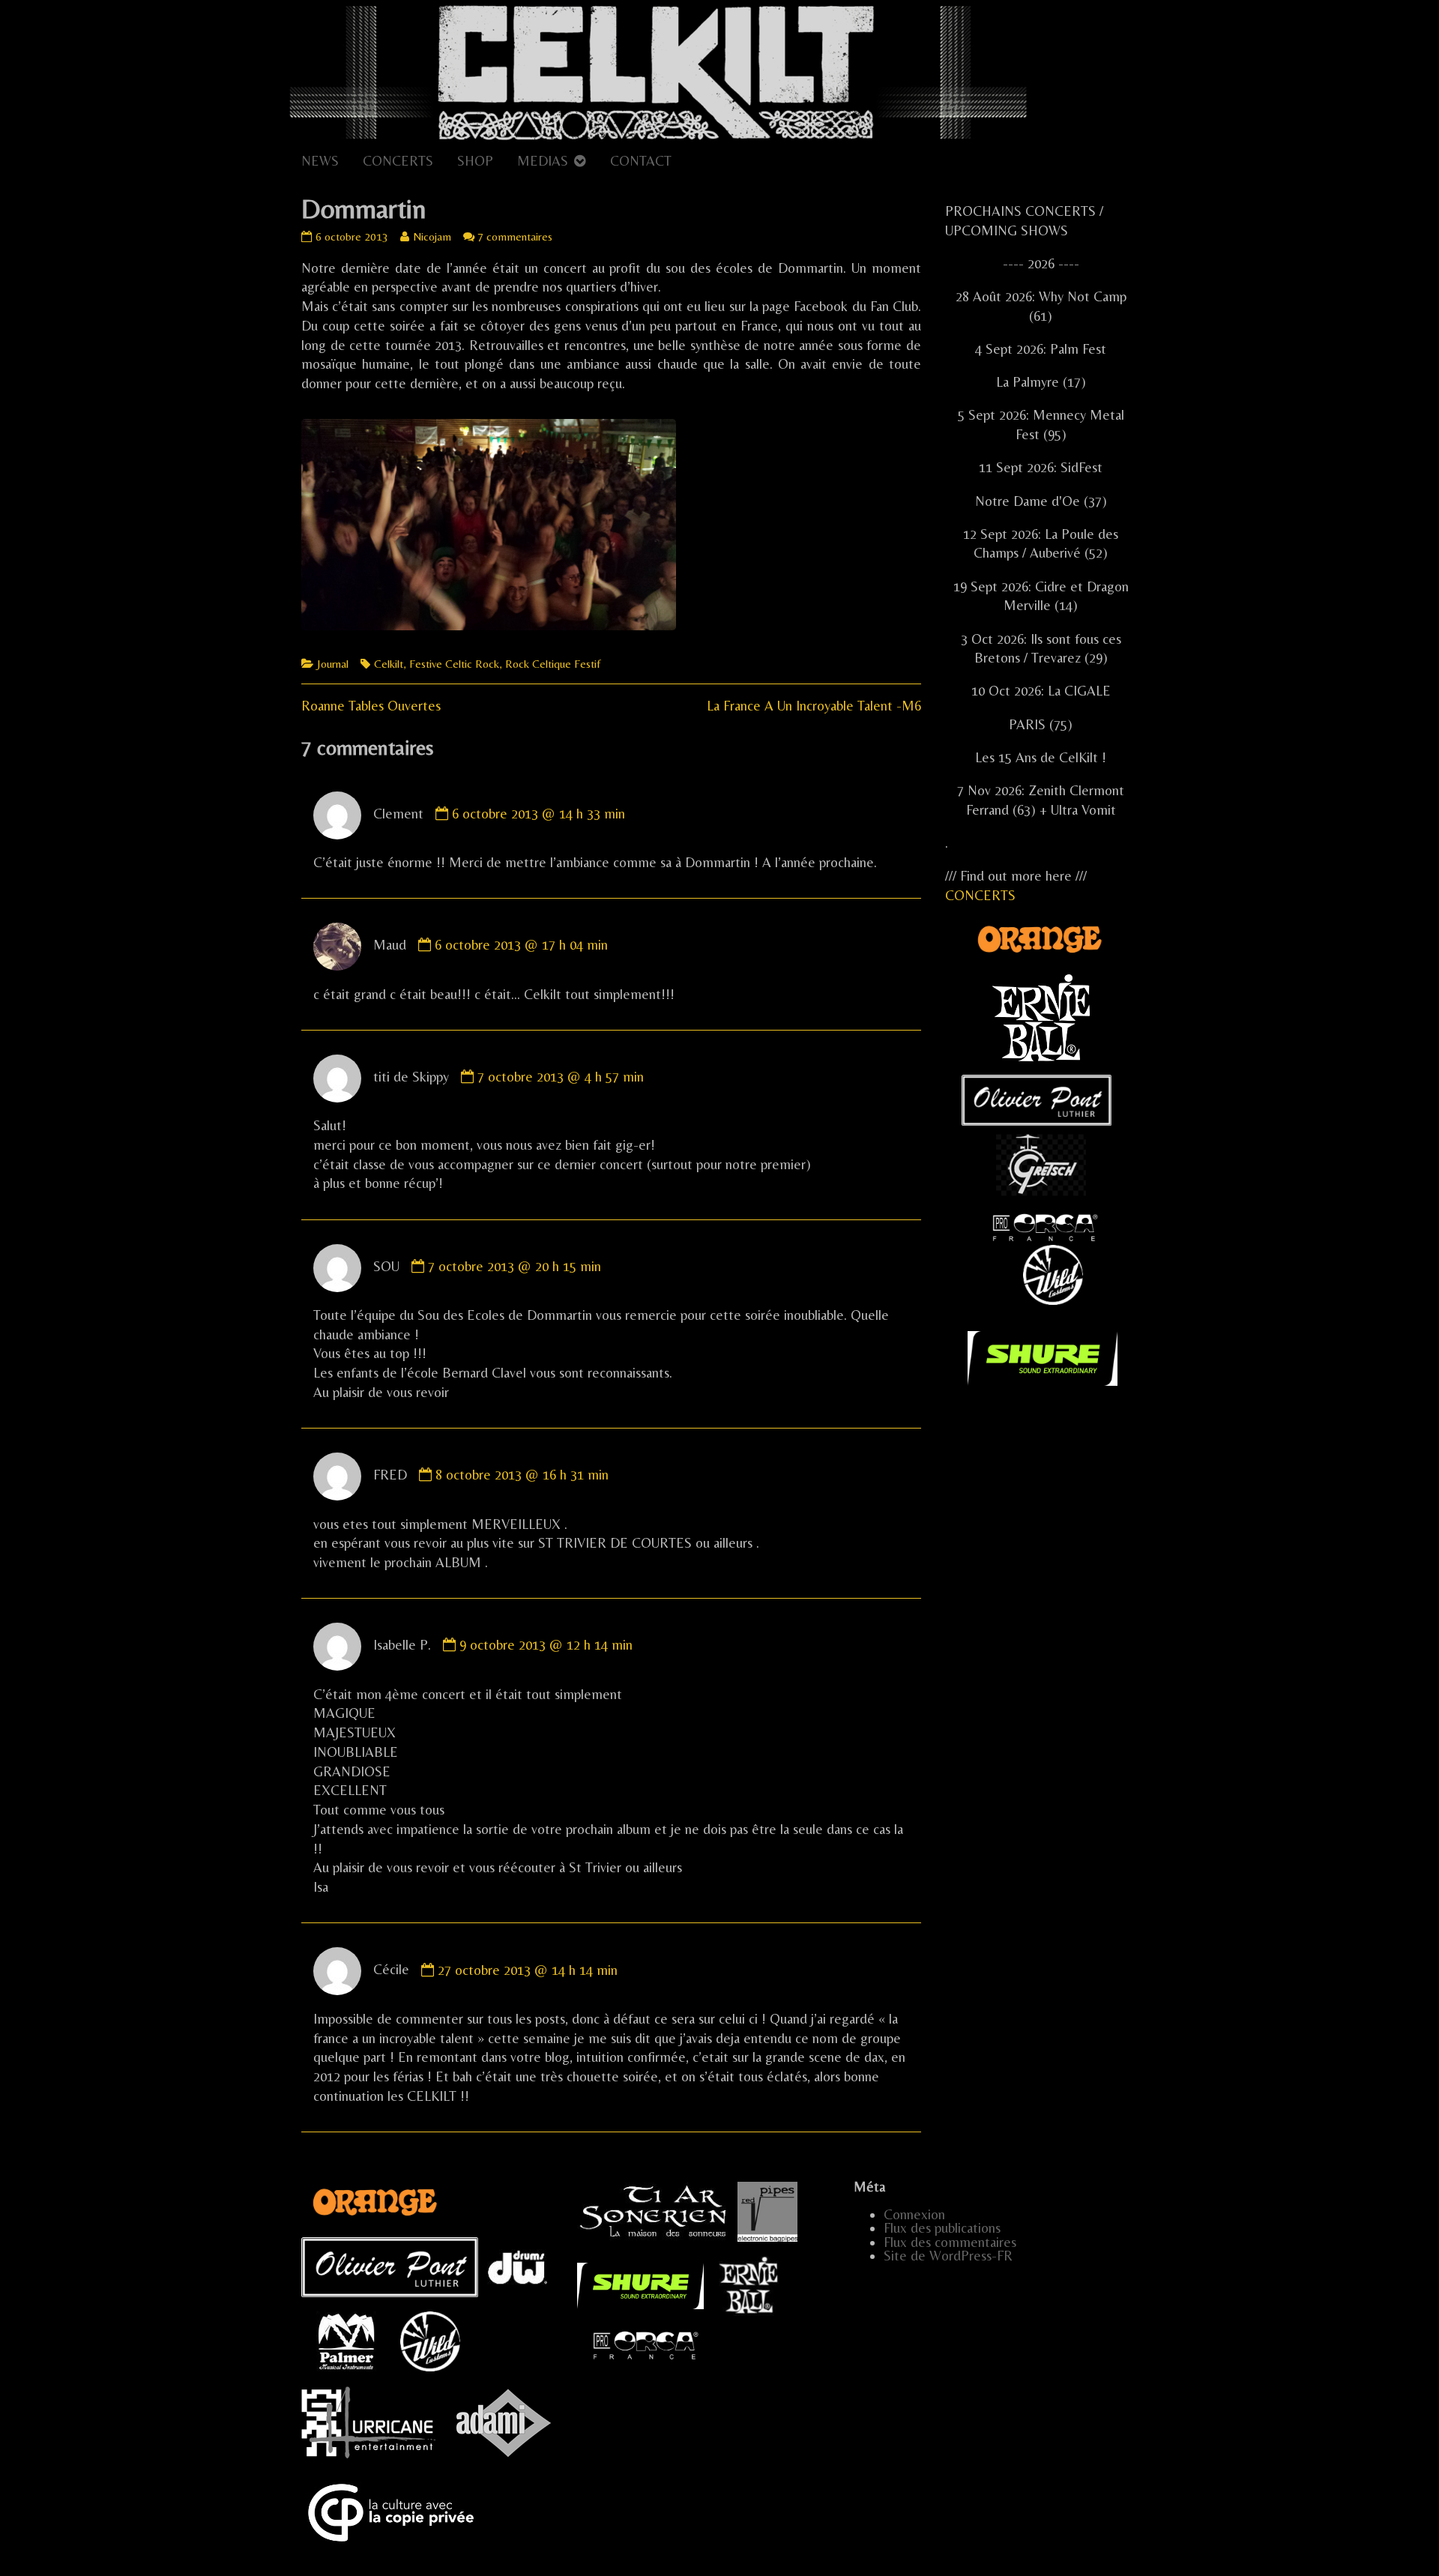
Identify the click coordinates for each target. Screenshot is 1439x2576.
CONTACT (641, 161)
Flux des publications (942, 2228)
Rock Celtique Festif (553, 664)
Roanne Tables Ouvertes (371, 706)
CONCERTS (398, 161)
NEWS (320, 161)
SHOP (475, 161)
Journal (333, 664)
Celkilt (389, 664)
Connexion (914, 2214)
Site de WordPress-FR (948, 2256)
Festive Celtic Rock (454, 664)
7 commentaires (515, 236)
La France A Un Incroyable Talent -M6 (814, 706)
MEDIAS (543, 161)
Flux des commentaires (950, 2242)
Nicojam (432, 236)
